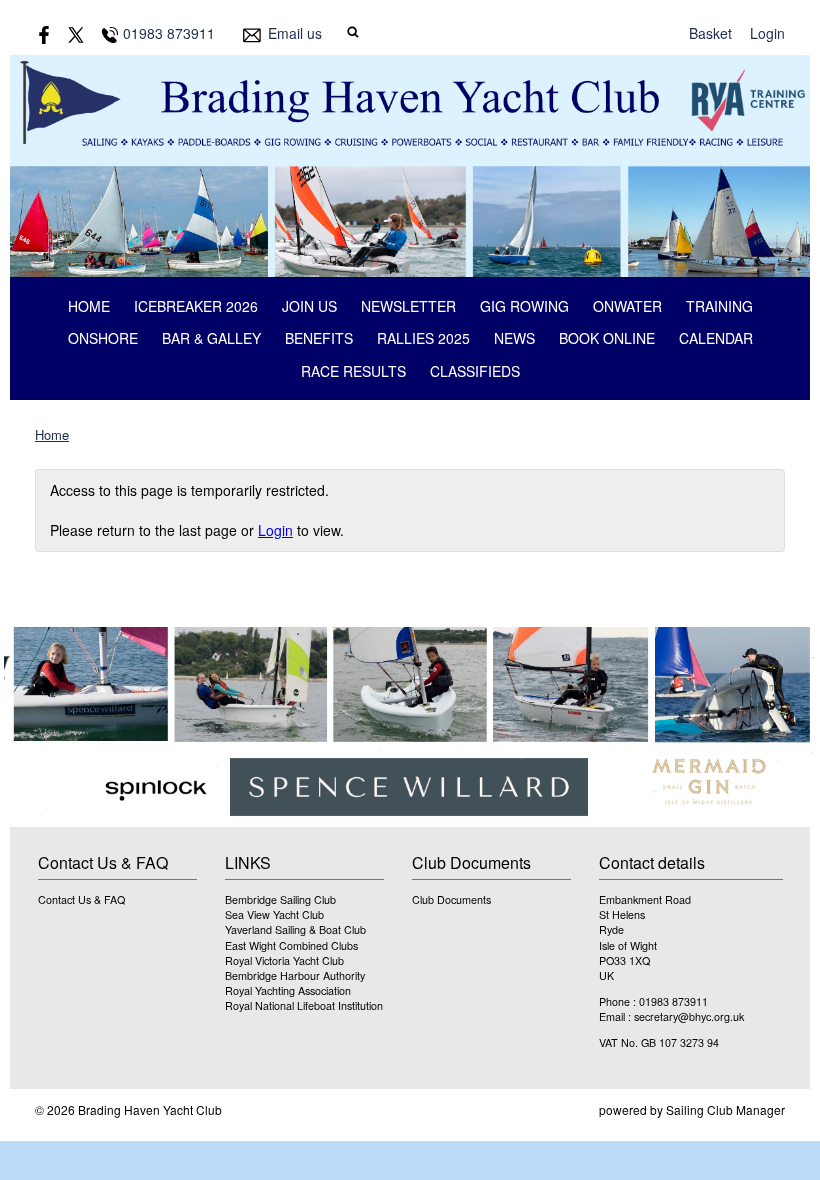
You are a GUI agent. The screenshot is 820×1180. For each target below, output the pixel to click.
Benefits (319, 338)
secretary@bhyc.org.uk (689, 1016)
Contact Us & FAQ (81, 899)
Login (767, 33)
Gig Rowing (524, 306)
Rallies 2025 (423, 338)
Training (719, 306)
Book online (607, 338)
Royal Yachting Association (288, 990)
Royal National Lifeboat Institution (304, 1005)
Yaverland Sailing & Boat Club (295, 929)
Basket (710, 33)
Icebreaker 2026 (196, 306)
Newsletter (408, 306)
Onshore (103, 338)
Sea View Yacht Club (274, 914)
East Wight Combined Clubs (291, 945)
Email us (295, 33)
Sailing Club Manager (725, 1109)
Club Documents (451, 899)
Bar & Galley (211, 338)
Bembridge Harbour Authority (295, 975)
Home (89, 306)
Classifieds (475, 371)
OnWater (627, 306)
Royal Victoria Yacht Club (284, 960)
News (514, 338)
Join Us (309, 306)
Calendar (716, 338)
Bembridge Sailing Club (280, 899)
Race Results (353, 371)
